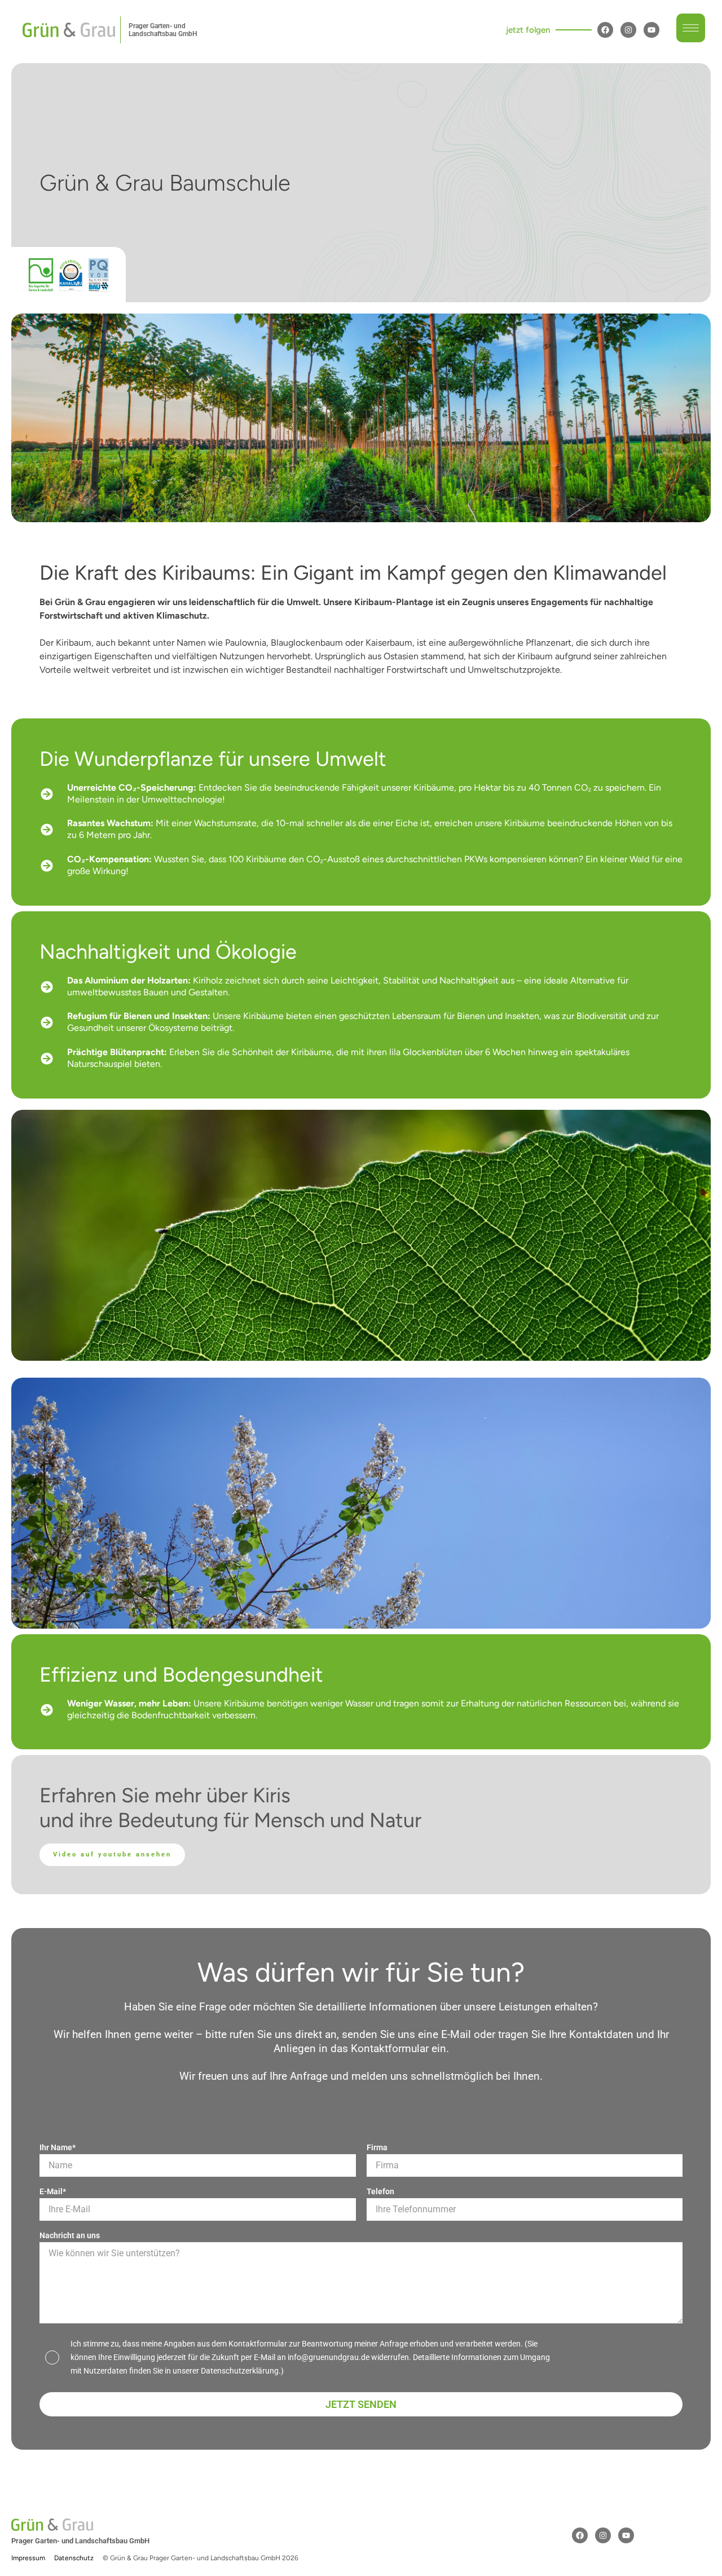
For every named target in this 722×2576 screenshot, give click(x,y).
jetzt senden (361, 2404)
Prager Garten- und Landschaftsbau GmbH (163, 30)
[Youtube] (651, 30)
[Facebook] (605, 30)
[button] (691, 30)
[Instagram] (628, 30)
